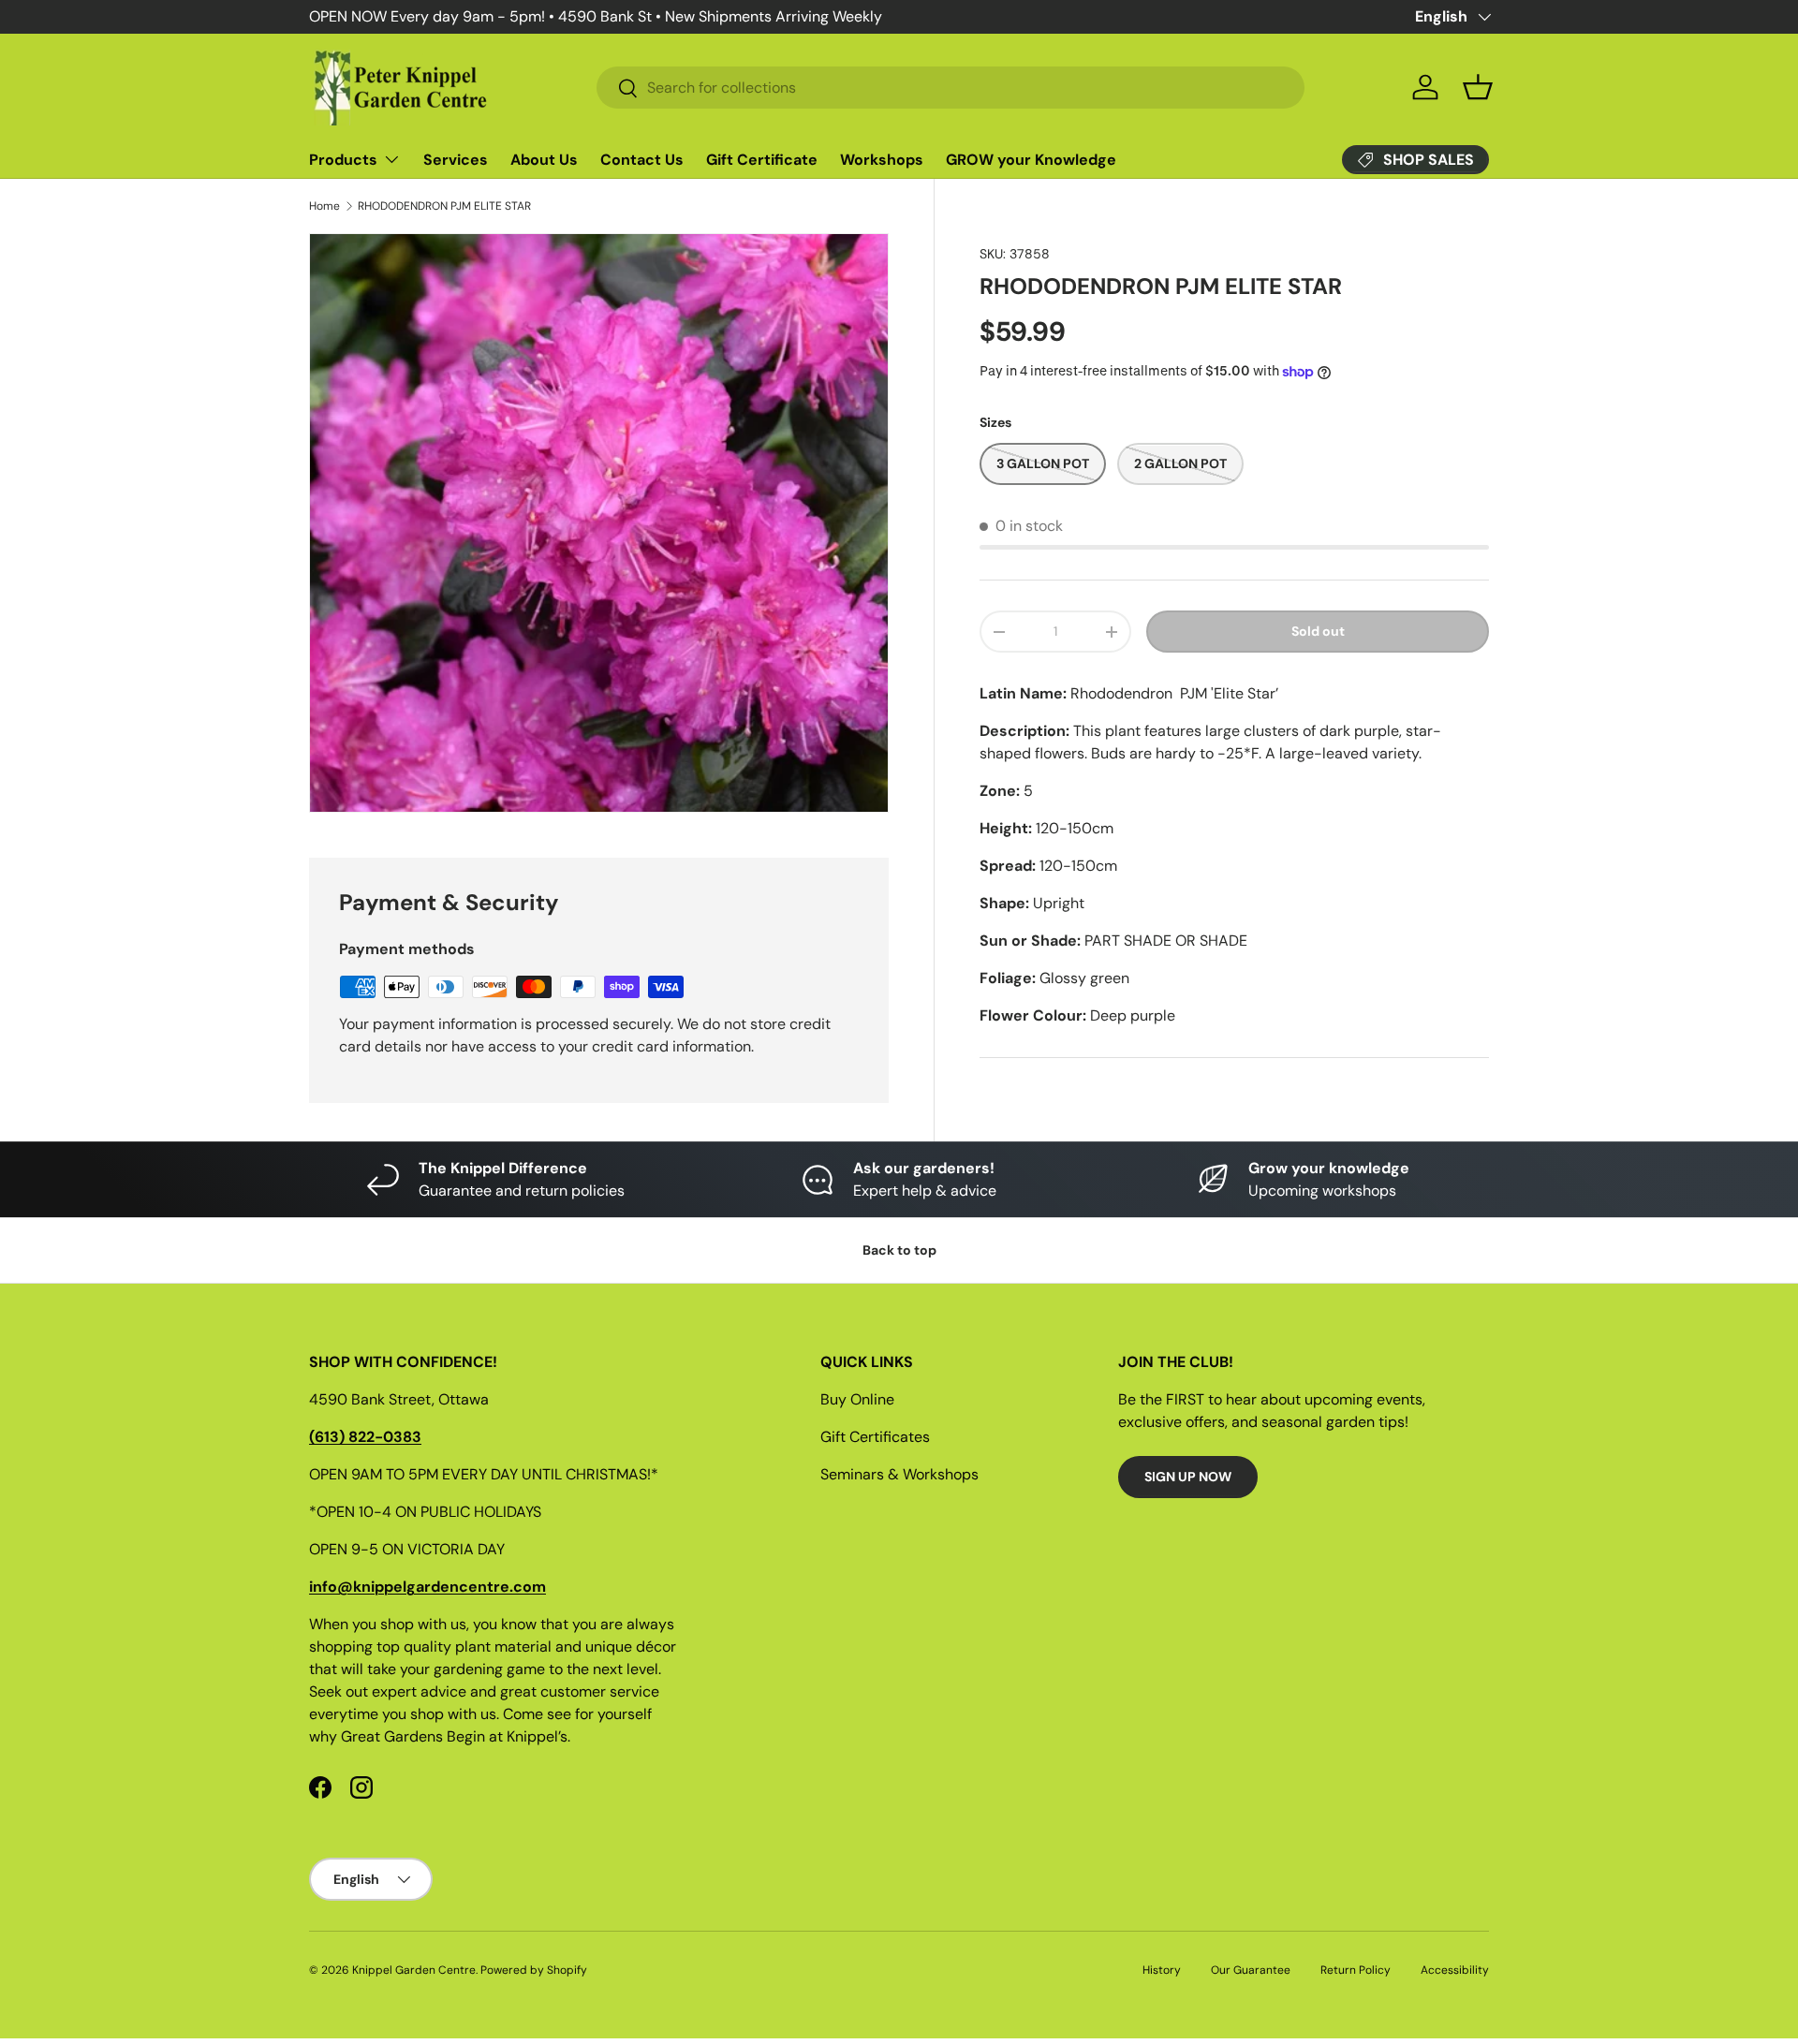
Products (343, 160)
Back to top (899, 1250)
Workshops (882, 160)
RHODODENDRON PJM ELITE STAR (444, 206)
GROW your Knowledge (1031, 160)
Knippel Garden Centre (414, 1970)
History (1162, 1970)
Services (456, 160)
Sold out (1318, 632)
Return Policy (1356, 1970)
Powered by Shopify (534, 1970)
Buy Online (857, 1399)
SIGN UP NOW (1188, 1477)
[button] (1478, 87)
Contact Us (642, 160)
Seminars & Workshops (899, 1474)
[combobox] (951, 88)
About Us (544, 160)
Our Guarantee (1251, 1970)
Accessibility (1455, 1970)
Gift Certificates (875, 1437)
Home (324, 206)
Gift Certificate (762, 160)
